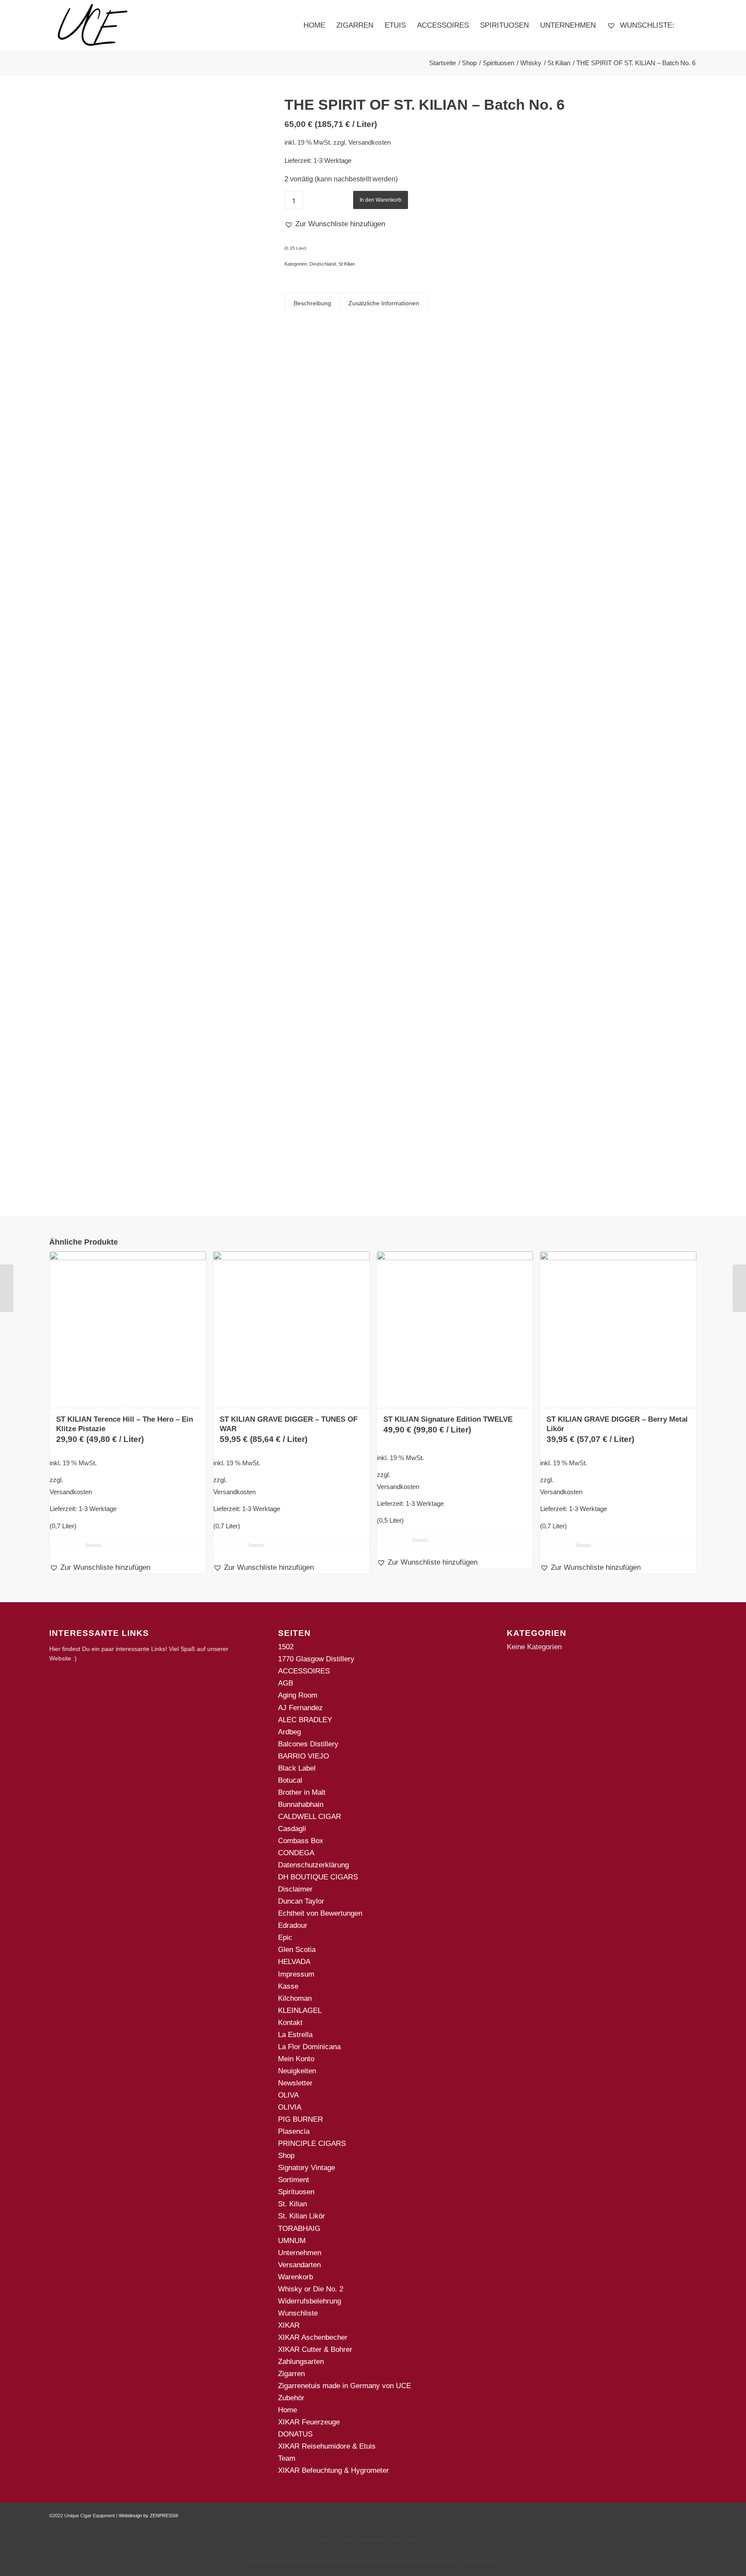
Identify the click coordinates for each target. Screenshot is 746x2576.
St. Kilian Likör (302, 2216)
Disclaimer (295, 1889)
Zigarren (291, 2374)
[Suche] (688, 25)
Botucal (290, 1780)
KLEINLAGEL (300, 2010)
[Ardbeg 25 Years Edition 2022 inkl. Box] (739, 1288)
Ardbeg (289, 1732)
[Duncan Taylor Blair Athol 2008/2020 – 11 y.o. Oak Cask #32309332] (7, 1288)
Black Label (297, 1768)
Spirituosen (296, 2192)
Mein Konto (296, 2059)
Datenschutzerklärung (313, 1865)
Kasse (288, 1986)
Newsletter (295, 2083)
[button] (335, 224)
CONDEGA (296, 1853)
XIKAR (289, 2325)
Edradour (293, 1925)
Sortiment (294, 2180)
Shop (286, 2156)
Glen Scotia (297, 1950)
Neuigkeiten (297, 2071)
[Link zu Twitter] (690, 2514)
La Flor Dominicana (309, 2047)
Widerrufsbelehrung (310, 2301)
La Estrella (295, 2035)
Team (287, 2458)
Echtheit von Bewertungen (320, 1913)
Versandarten (299, 2265)
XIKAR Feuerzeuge (309, 2422)
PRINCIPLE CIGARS (312, 2143)
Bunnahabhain (301, 1804)
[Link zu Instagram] (677, 2514)
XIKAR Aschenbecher (313, 2337)
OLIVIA (290, 2107)
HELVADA (294, 1962)
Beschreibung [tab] (312, 303)
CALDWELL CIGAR (310, 1817)
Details (93, 1545)
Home (288, 2410)
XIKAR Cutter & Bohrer (315, 2349)
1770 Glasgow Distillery (316, 1659)
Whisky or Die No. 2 (311, 2289)
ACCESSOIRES (304, 1671)
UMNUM (292, 2241)
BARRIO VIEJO (303, 1756)
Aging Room (298, 1695)
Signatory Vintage (307, 2168)
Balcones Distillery (308, 1744)
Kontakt (290, 2023)
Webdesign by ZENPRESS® (149, 2516)
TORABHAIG (299, 2229)
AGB (286, 1683)
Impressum (296, 1974)
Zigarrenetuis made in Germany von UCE (345, 2386)
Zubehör (291, 2398)
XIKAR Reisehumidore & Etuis (327, 2446)
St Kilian (347, 264)
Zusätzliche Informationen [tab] (384, 303)
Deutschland (323, 264)
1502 (286, 1647)
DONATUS (295, 2434)
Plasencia (294, 2131)
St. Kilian (292, 2204)
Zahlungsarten (301, 2362)
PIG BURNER (300, 2119)
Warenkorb (296, 2277)
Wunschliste (298, 2313)
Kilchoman (295, 1998)
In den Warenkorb (381, 200)
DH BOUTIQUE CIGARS (318, 1877)
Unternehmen (300, 2253)
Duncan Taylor (301, 1901)
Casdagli (292, 1829)
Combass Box (301, 1841)
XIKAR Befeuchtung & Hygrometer (333, 2470)
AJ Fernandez (300, 1708)
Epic (285, 1938)
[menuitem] (314, 25)
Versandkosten (370, 142)
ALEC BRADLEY (305, 1720)
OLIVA (288, 2095)
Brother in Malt (302, 1792)
